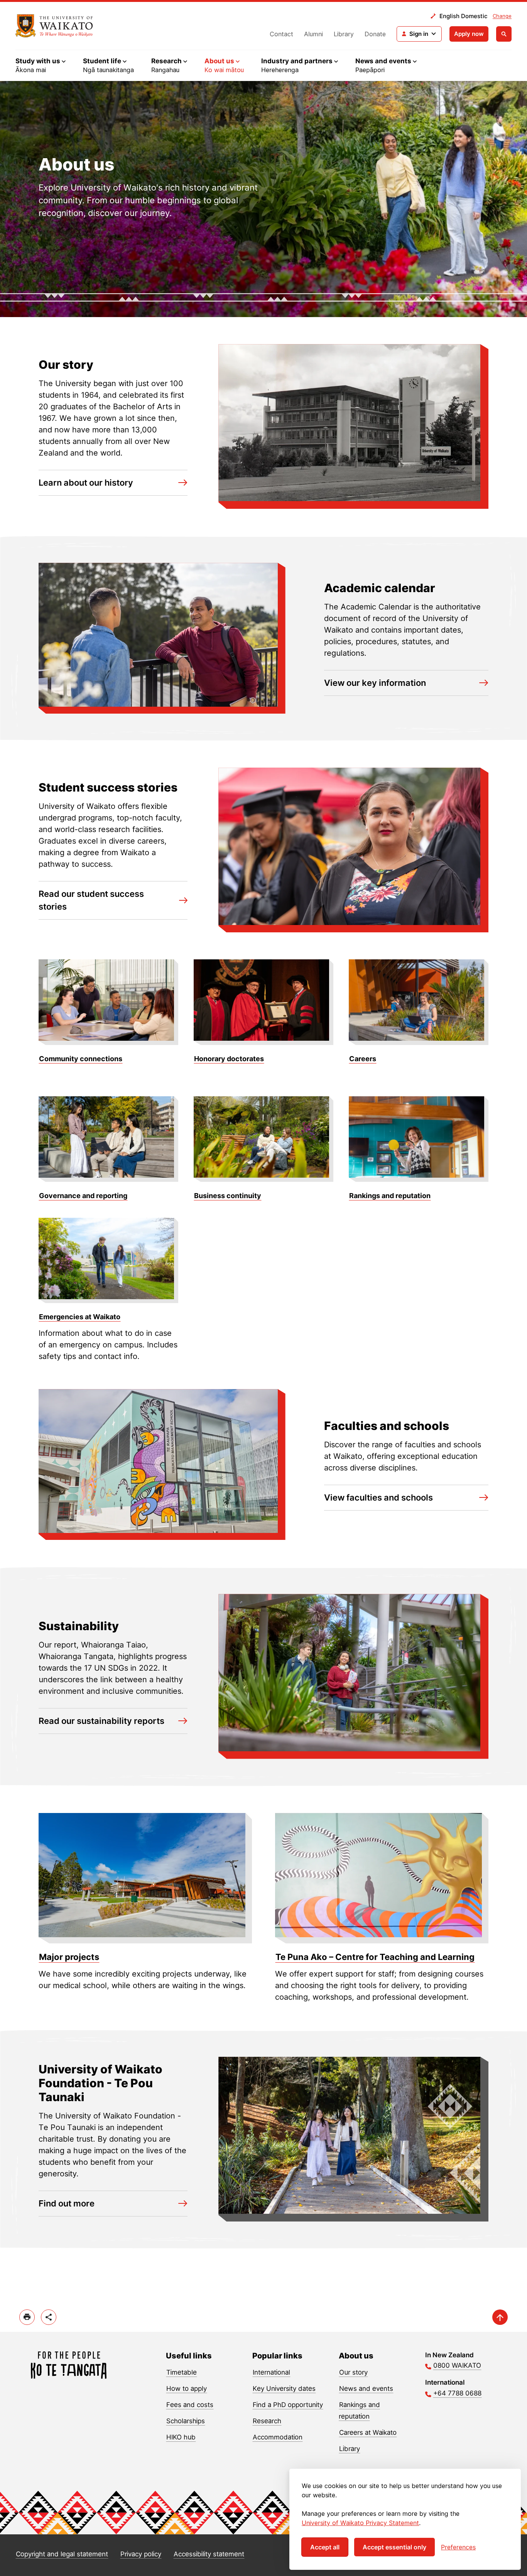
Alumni (313, 34)
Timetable (182, 2372)
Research (267, 2421)
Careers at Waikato (368, 2433)
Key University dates (284, 2389)
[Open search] (504, 34)
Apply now (469, 34)
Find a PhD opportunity (288, 2405)
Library (344, 34)
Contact (281, 34)
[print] (27, 2317)
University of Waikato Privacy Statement (360, 2523)
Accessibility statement (209, 2554)
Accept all (325, 2547)
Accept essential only (394, 2547)
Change (502, 16)
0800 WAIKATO (457, 2365)
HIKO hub (181, 2437)
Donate (375, 34)
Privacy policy (141, 2554)
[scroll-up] (500, 2317)
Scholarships (186, 2421)
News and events (366, 2389)
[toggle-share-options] (49, 2317)
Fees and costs (190, 2405)
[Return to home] (54, 26)
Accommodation (278, 2437)
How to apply (187, 2389)
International (271, 2372)
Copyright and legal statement (62, 2554)
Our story (353, 2372)
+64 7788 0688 (457, 2393)
